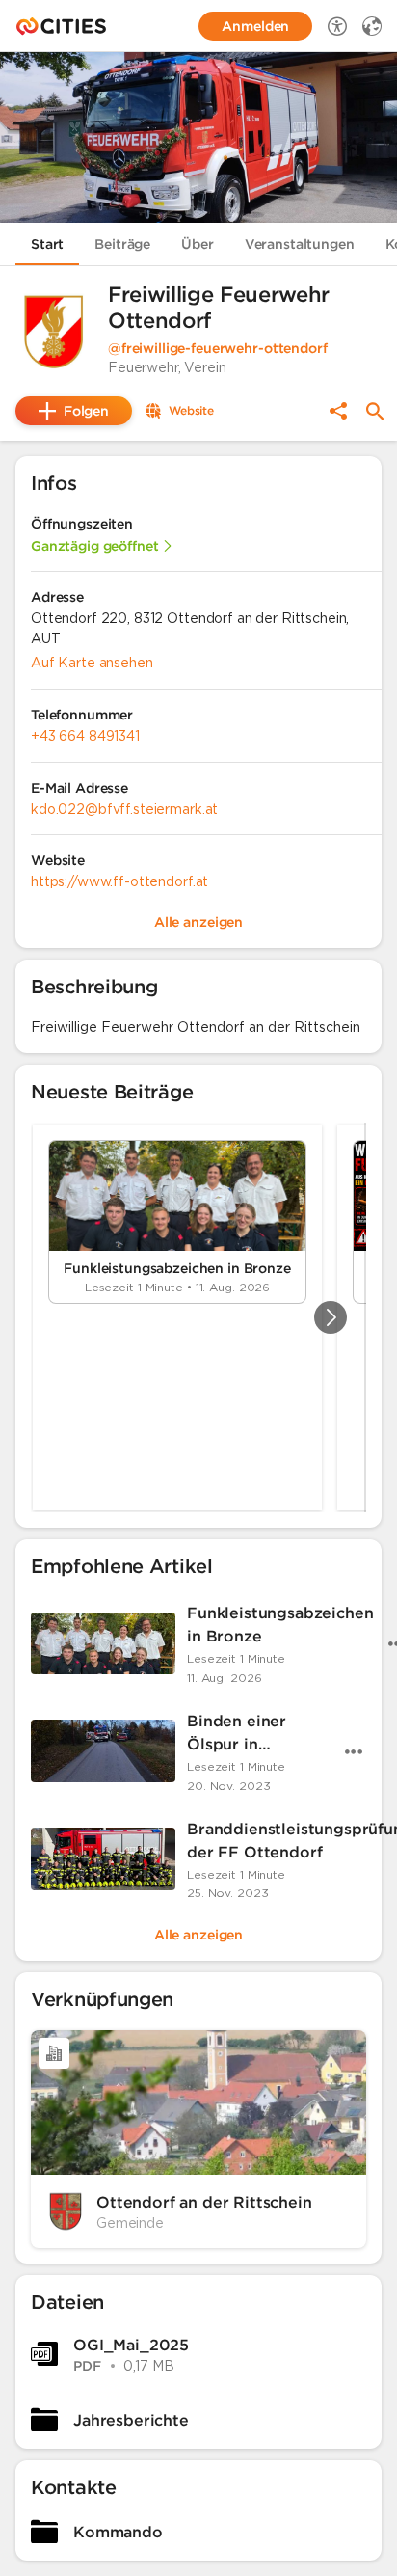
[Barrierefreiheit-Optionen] (337, 26)
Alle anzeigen (198, 1935)
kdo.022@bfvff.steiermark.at (124, 809)
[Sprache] (372, 26)
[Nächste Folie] (331, 1317)
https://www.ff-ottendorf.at (119, 881)
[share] (338, 411)
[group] (198, 1317)
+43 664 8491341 (85, 736)
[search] (375, 411)
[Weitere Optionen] (354, 1751)
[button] (54, 332)
